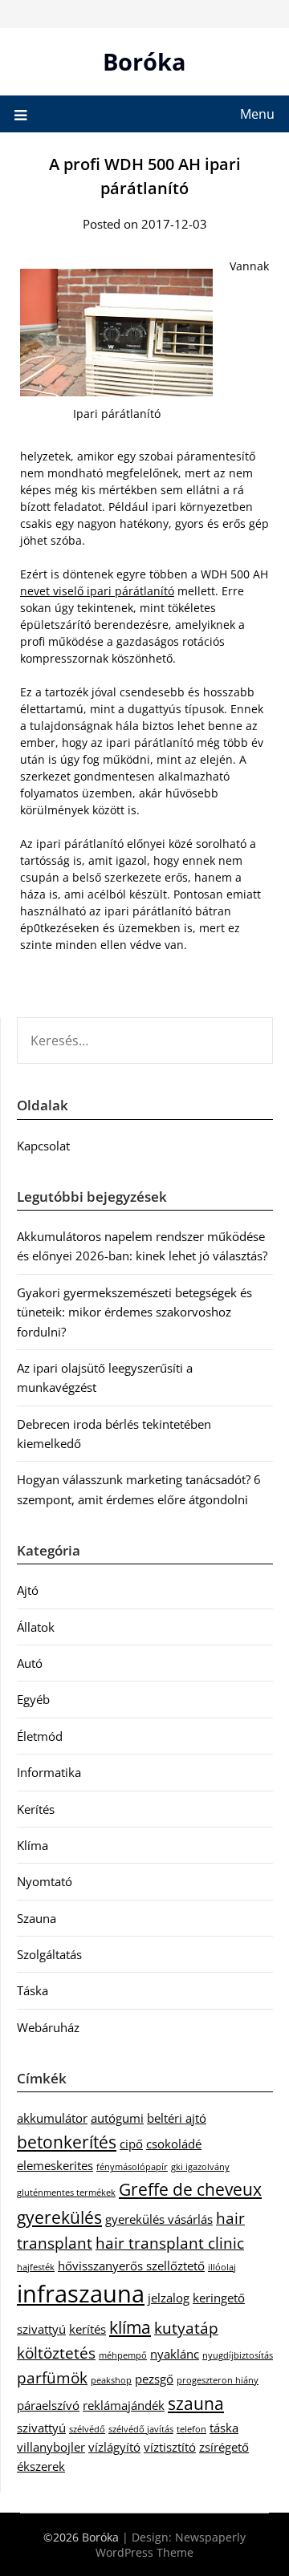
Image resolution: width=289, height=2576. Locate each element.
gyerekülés (59, 2217)
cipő (131, 2144)
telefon (191, 2429)
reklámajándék (124, 2405)
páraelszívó (48, 2405)
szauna (196, 2403)
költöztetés (56, 2353)
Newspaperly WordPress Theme (171, 2545)
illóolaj (222, 2267)
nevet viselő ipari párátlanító (97, 591)
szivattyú (41, 2428)
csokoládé (174, 2144)
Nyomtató (45, 1881)
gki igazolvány (200, 2167)
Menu (257, 114)
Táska (33, 1990)
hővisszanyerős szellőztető (131, 2266)
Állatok (36, 1627)
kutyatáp (186, 2328)
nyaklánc (175, 2354)
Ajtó (28, 1590)
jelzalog (169, 2298)
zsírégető (224, 2447)
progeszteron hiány (218, 2380)
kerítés (88, 2329)
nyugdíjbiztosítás (238, 2355)
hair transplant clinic (170, 2243)
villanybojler (51, 2447)
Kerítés (36, 1809)
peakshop (111, 2380)
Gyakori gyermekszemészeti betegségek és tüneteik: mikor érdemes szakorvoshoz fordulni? (134, 1312)
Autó (30, 1663)
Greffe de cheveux (190, 2189)
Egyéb (33, 1699)
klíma (130, 2327)
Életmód (40, 1736)
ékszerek (41, 2466)
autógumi (117, 2118)
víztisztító (170, 2447)
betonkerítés (67, 2142)
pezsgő (154, 2379)
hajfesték (36, 2267)
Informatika (49, 1772)
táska (224, 2428)
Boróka (144, 61)
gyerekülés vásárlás (159, 2219)
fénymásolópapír (132, 2167)
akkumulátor (52, 2118)
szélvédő (87, 2429)
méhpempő (123, 2355)
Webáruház (48, 2027)
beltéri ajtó (177, 2118)
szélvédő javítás (141, 2429)
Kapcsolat (43, 1146)
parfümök (52, 2377)
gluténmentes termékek (66, 2193)
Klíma (33, 1845)
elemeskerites (55, 2165)
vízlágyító (114, 2447)
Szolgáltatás (49, 1954)
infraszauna (81, 2294)
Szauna (37, 1918)
